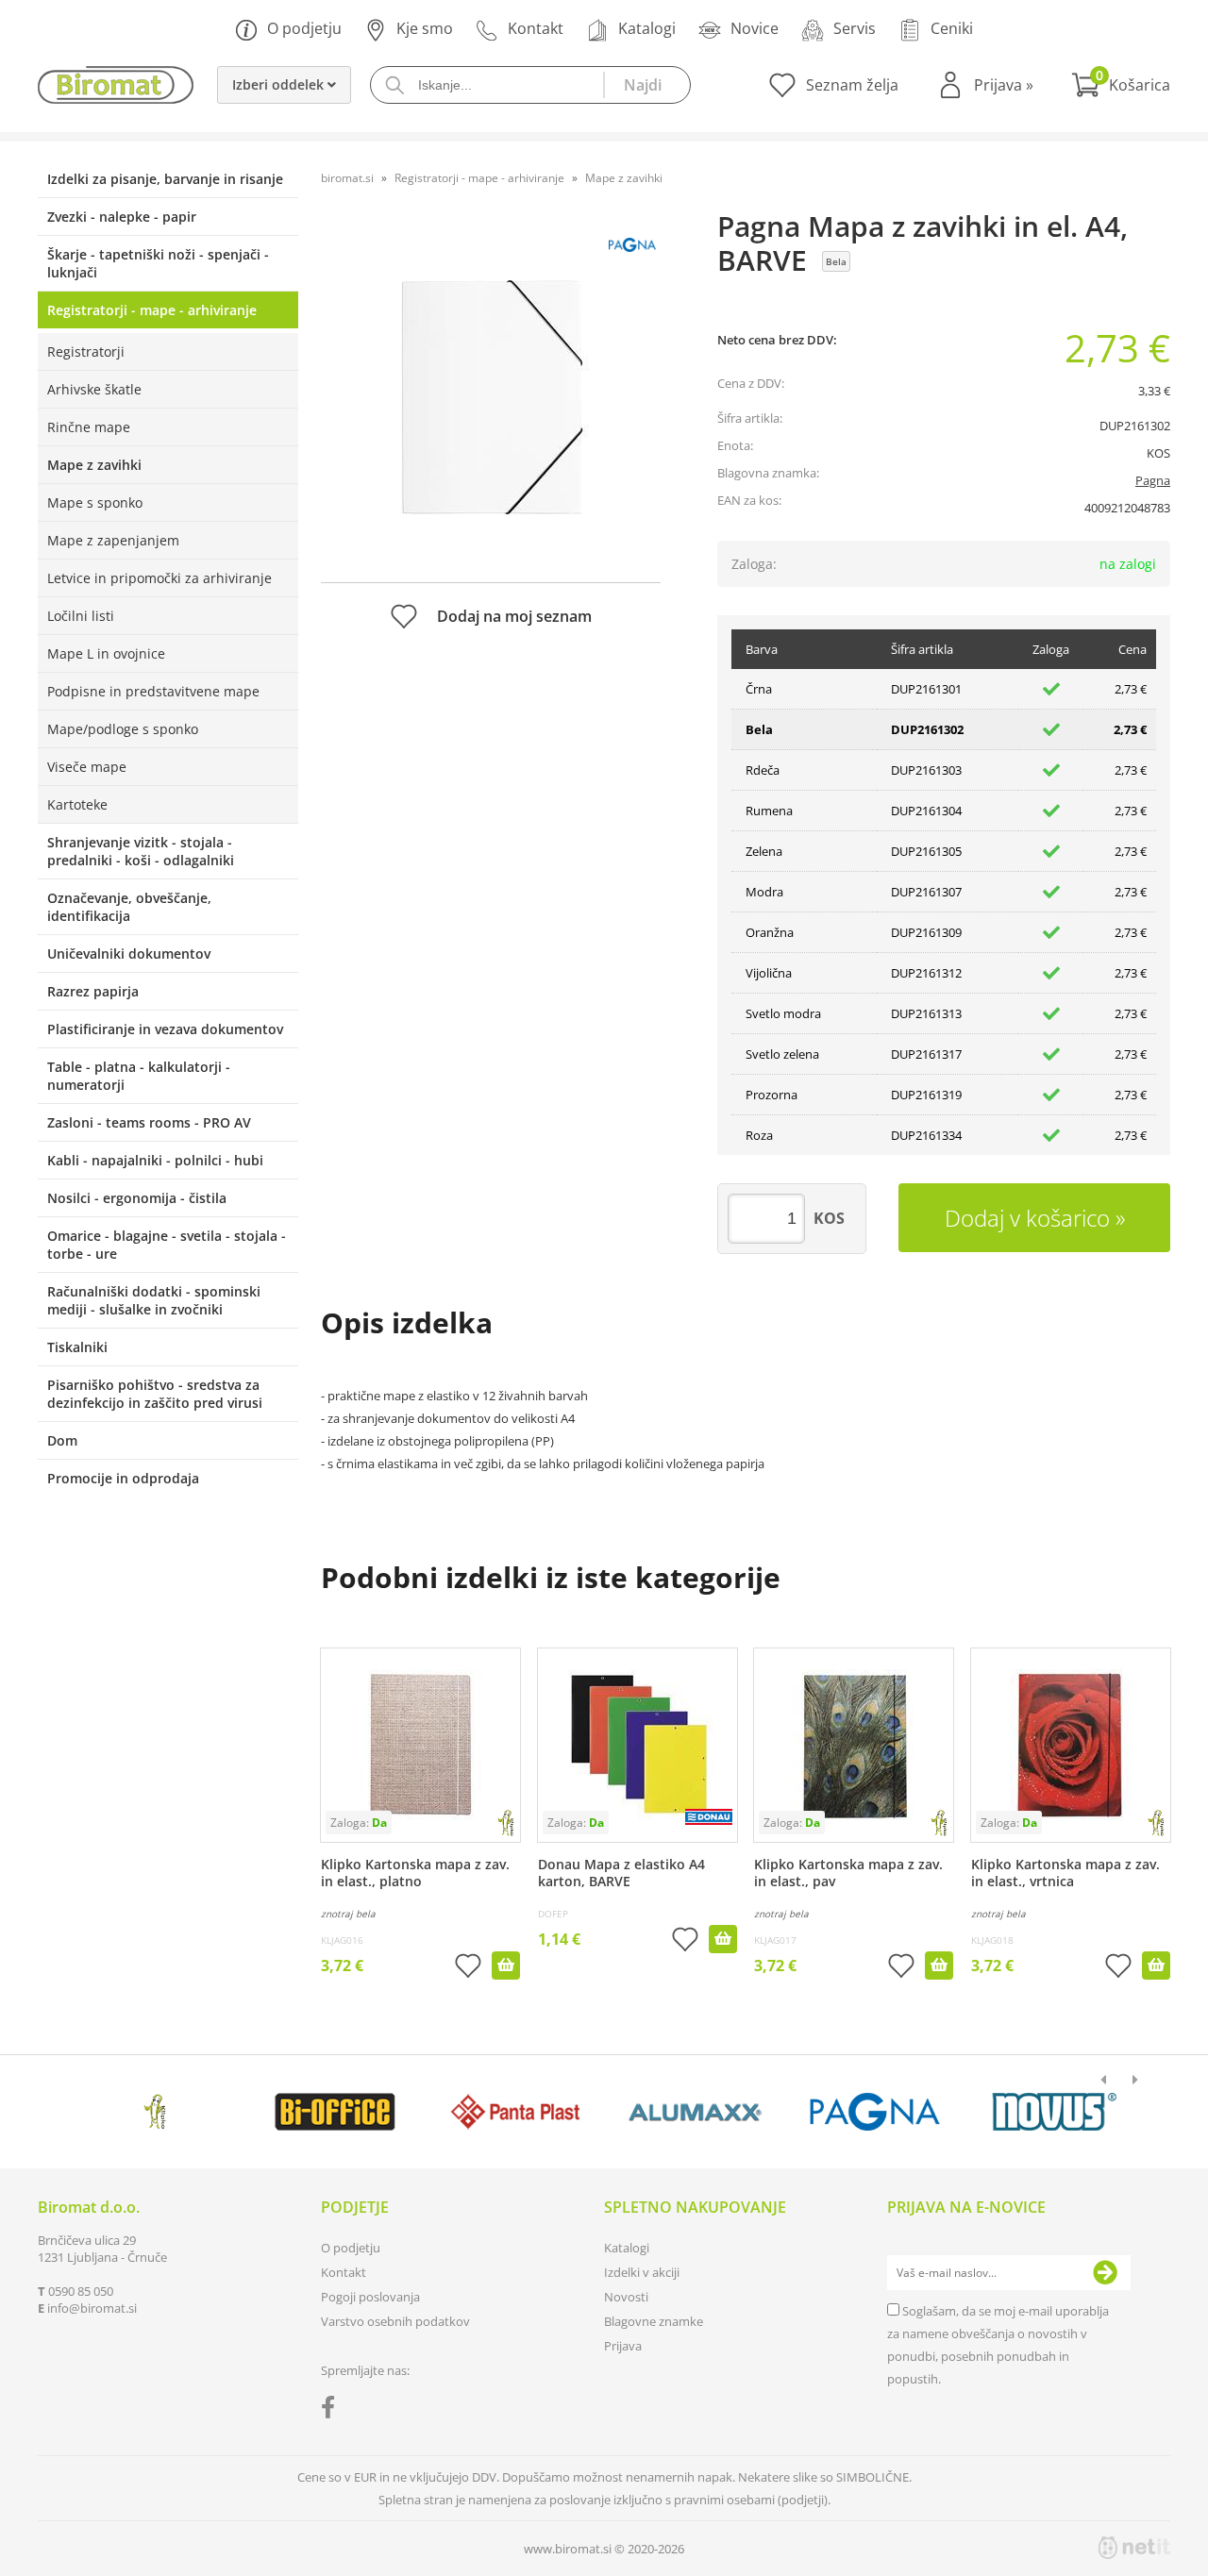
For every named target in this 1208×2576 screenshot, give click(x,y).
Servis (855, 28)
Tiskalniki (77, 1347)
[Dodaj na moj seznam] (468, 1968)
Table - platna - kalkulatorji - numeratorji (139, 1076)
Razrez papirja (93, 991)
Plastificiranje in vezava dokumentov (165, 1029)
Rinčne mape (89, 427)
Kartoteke (77, 804)
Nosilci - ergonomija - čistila (137, 1198)
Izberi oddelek (280, 84)
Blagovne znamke (654, 2321)
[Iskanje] (646, 85)
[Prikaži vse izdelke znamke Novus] (1055, 2112)
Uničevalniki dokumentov (129, 953)
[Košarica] (1121, 85)
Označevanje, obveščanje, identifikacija (129, 907)
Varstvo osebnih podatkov (395, 2321)
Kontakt (536, 28)
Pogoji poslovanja (370, 2297)
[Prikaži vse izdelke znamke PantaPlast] (515, 2112)
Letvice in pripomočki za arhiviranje (159, 578)
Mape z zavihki (94, 465)
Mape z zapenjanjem (113, 540)
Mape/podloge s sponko (123, 729)
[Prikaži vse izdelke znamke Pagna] (874, 2112)
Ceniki (952, 28)
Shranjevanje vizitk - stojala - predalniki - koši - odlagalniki (141, 851)
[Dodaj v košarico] (506, 1965)
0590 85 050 (81, 2291)
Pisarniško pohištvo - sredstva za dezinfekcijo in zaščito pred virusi (155, 1394)
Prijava (1004, 85)
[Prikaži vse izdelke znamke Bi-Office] (335, 2112)
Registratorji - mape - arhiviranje (152, 310)
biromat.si (347, 178)
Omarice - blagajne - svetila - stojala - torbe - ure (167, 1245)
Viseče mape (87, 767)
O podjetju (304, 28)
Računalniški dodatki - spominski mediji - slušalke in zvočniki (154, 1300)
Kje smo (425, 28)
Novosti (626, 2297)
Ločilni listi (81, 616)
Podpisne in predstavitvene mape (153, 691)
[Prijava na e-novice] (1105, 2273)
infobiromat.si (92, 2308)
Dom (62, 1440)
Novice (755, 28)
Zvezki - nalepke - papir (122, 217)
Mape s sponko (95, 502)
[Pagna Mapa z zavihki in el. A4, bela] (491, 393)
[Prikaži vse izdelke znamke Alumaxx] (695, 2112)
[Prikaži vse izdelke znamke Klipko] (155, 2112)
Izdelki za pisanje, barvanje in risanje (165, 179)
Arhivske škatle (94, 389)
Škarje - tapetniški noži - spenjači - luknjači (158, 263)
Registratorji (86, 351)
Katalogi (647, 28)
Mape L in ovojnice (106, 653)
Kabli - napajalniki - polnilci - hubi (155, 1160)
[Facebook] (333, 2411)
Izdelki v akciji (642, 2272)
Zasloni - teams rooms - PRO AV (149, 1122)
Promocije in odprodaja (123, 1478)
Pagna (1153, 480)
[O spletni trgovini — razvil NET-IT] (1134, 2548)
